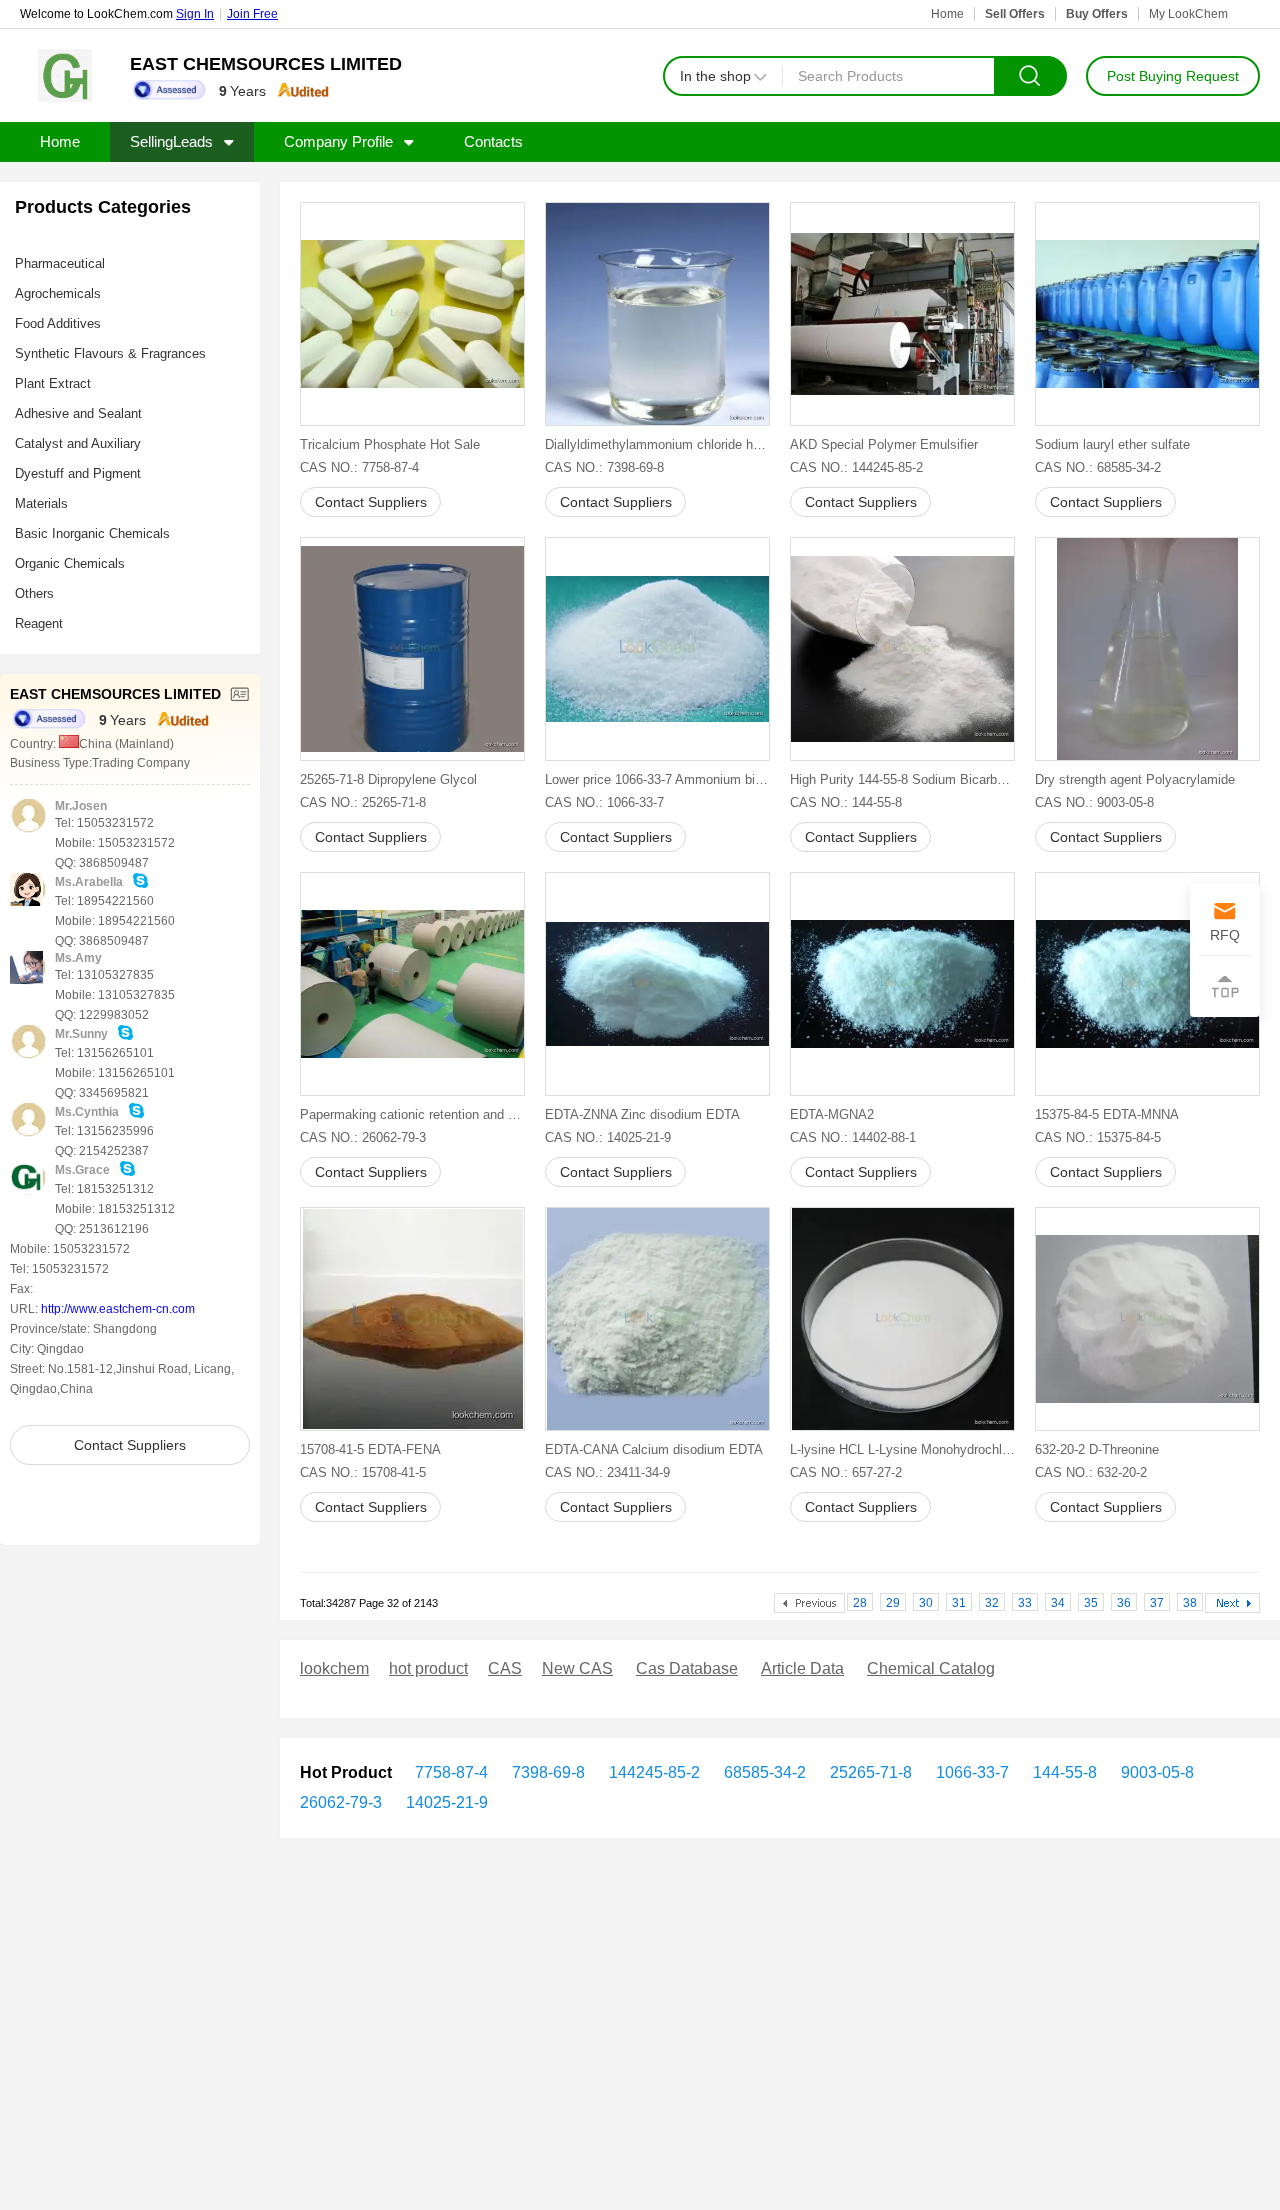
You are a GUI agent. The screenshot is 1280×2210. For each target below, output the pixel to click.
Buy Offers (1097, 14)
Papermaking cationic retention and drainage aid (412, 1114)
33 (1025, 1603)
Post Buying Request (1173, 76)
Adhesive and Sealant (78, 413)
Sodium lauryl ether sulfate (1112, 444)
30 (926, 1603)
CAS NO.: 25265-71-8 (363, 802)
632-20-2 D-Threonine (1097, 1449)
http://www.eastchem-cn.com (118, 1309)
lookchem (334, 1668)
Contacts (493, 141)
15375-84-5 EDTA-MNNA (1107, 1114)
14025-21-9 (445, 1802)
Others (34, 593)
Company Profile (338, 141)
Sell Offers (1015, 14)
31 (959, 1603)
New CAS (577, 1668)
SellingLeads (171, 141)
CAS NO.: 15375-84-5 (1098, 1137)
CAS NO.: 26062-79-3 (363, 1137)
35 (1091, 1603)
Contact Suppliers (130, 1445)
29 (893, 1603)
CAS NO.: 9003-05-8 (1094, 802)
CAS (505, 1668)
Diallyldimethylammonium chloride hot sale (657, 444)
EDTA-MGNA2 (832, 1114)
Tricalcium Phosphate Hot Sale (390, 444)
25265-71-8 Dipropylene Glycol (388, 779)
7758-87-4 (451, 1772)
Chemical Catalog (931, 1668)
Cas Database (687, 1668)
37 (1157, 1603)
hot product (428, 1668)
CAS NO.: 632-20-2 (1091, 1472)
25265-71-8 (869, 1772)
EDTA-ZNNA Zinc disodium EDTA (642, 1114)
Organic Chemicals (70, 563)
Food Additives (58, 323)
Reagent (39, 623)
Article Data (802, 1668)
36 (1124, 1603)
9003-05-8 (1155, 1772)
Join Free (252, 14)
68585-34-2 (763, 1772)
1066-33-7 (970, 1772)
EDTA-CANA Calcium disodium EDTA (654, 1449)
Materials (41, 503)
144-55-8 (1063, 1772)
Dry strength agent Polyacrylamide (1135, 779)
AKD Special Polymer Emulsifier (884, 444)
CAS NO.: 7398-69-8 (604, 467)
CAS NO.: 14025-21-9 (608, 1137)
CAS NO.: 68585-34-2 (1098, 467)
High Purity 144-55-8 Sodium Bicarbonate (902, 779)
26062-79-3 (341, 1802)
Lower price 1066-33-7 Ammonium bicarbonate (657, 779)
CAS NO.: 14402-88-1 (853, 1137)
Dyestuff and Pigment (78, 473)
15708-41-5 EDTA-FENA (370, 1449)
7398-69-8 (546, 1772)
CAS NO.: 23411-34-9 (607, 1472)
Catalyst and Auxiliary (78, 443)
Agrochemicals (58, 293)
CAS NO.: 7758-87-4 (359, 467)
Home (947, 14)
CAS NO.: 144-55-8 (846, 802)
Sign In (195, 14)
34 (1058, 1603)
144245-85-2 (652, 1772)
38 (1190, 1603)
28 (860, 1603)
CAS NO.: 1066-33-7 (604, 802)
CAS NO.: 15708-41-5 (363, 1472)
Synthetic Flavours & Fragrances (110, 353)
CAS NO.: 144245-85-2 (856, 467)
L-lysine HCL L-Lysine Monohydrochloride (902, 1449)
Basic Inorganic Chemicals (92, 533)
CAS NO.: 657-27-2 (846, 1472)
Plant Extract (53, 383)
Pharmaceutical (60, 263)
